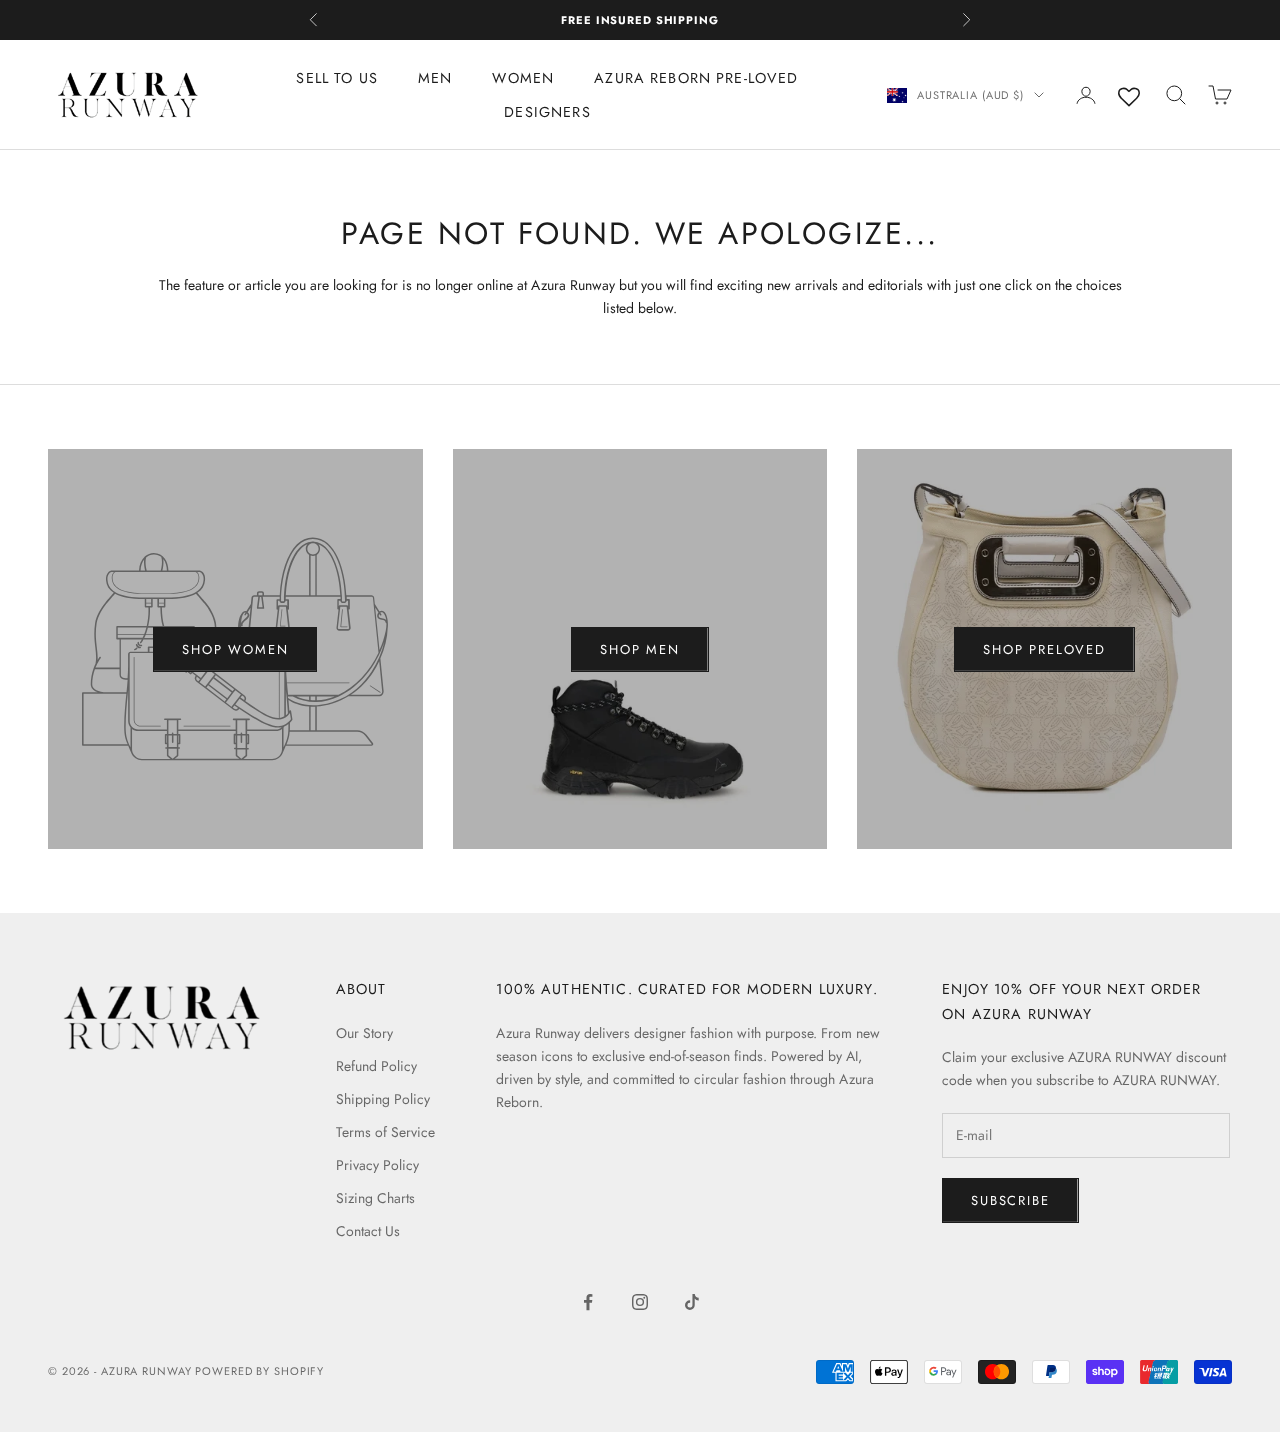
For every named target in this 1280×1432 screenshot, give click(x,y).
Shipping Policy (383, 1099)
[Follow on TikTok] (692, 1302)
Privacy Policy (377, 1165)
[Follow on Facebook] (588, 1302)
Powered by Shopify (259, 1371)
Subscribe (1010, 1200)
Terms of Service (385, 1132)
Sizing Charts (375, 1198)
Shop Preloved (1044, 649)
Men (435, 78)
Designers (547, 112)
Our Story (364, 1033)
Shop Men (640, 649)
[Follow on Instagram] (640, 1302)
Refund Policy (376, 1066)
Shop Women (235, 649)
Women (523, 78)
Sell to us (337, 78)
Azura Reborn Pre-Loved (696, 78)
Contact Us (368, 1231)
